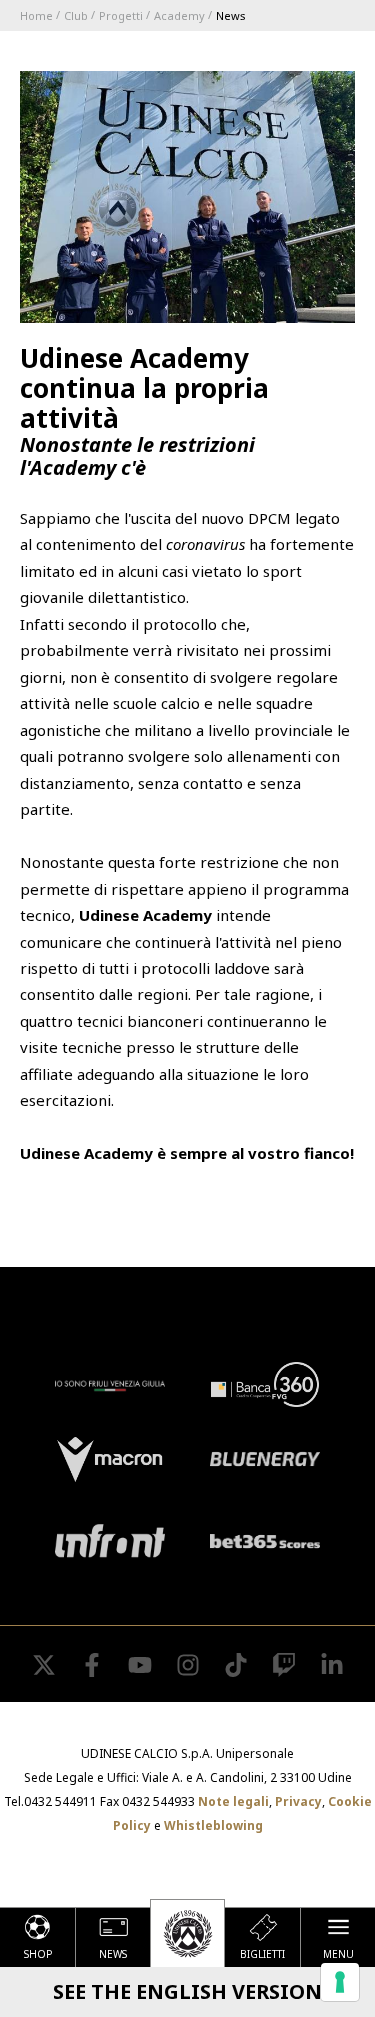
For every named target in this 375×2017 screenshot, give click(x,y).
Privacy (298, 1801)
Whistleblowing (213, 1825)
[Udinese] (187, 1933)
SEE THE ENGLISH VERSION (187, 1991)
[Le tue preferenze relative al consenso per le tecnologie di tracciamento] (340, 1982)
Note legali (233, 1801)
